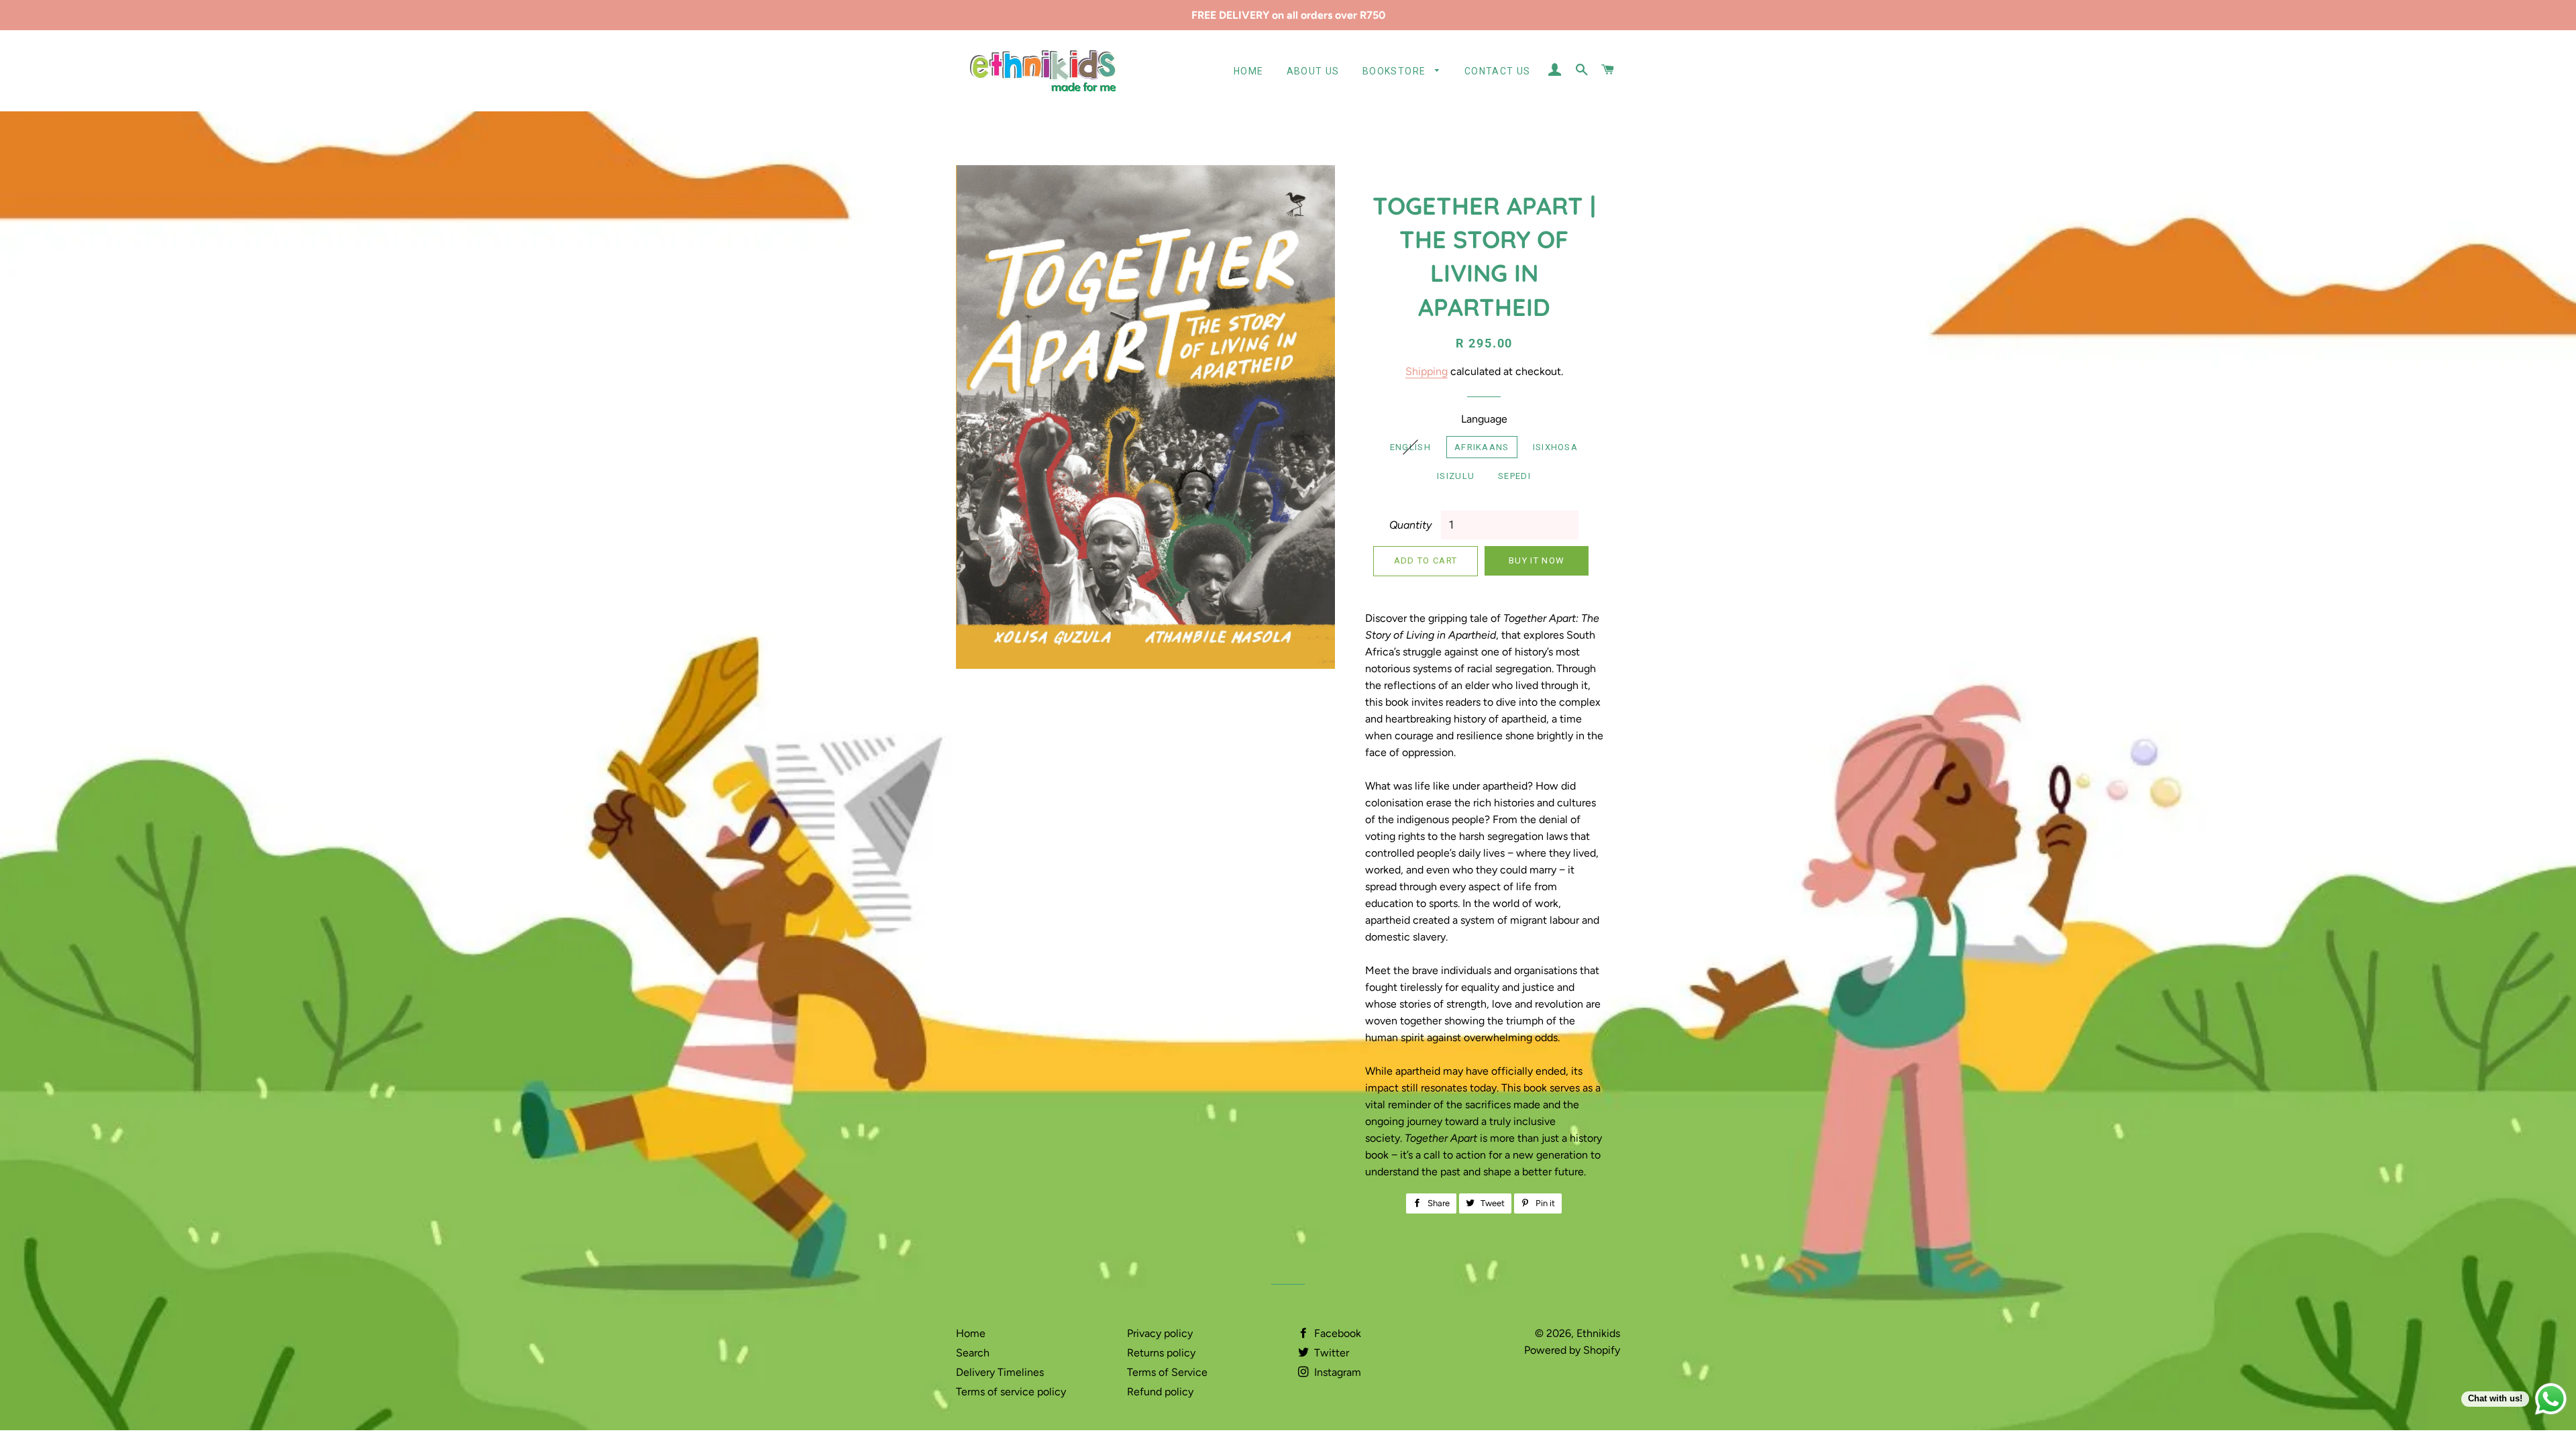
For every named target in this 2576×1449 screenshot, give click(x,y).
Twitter (1330, 1353)
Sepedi (1514, 476)
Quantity (1410, 525)
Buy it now (1537, 560)
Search (973, 1353)
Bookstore (1396, 71)
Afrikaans (1482, 447)
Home (1249, 71)
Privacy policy (1160, 1333)
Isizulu (1456, 476)
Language (1484, 419)
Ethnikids (1598, 1333)
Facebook (1336, 1333)
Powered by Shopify (1572, 1350)
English (1410, 447)
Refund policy (1160, 1392)
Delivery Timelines (1000, 1372)
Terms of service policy (1011, 1392)
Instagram (1336, 1372)
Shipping (1427, 371)
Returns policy (1161, 1353)
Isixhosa (1555, 447)
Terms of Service (1167, 1372)
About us (1313, 71)
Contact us (1498, 71)
